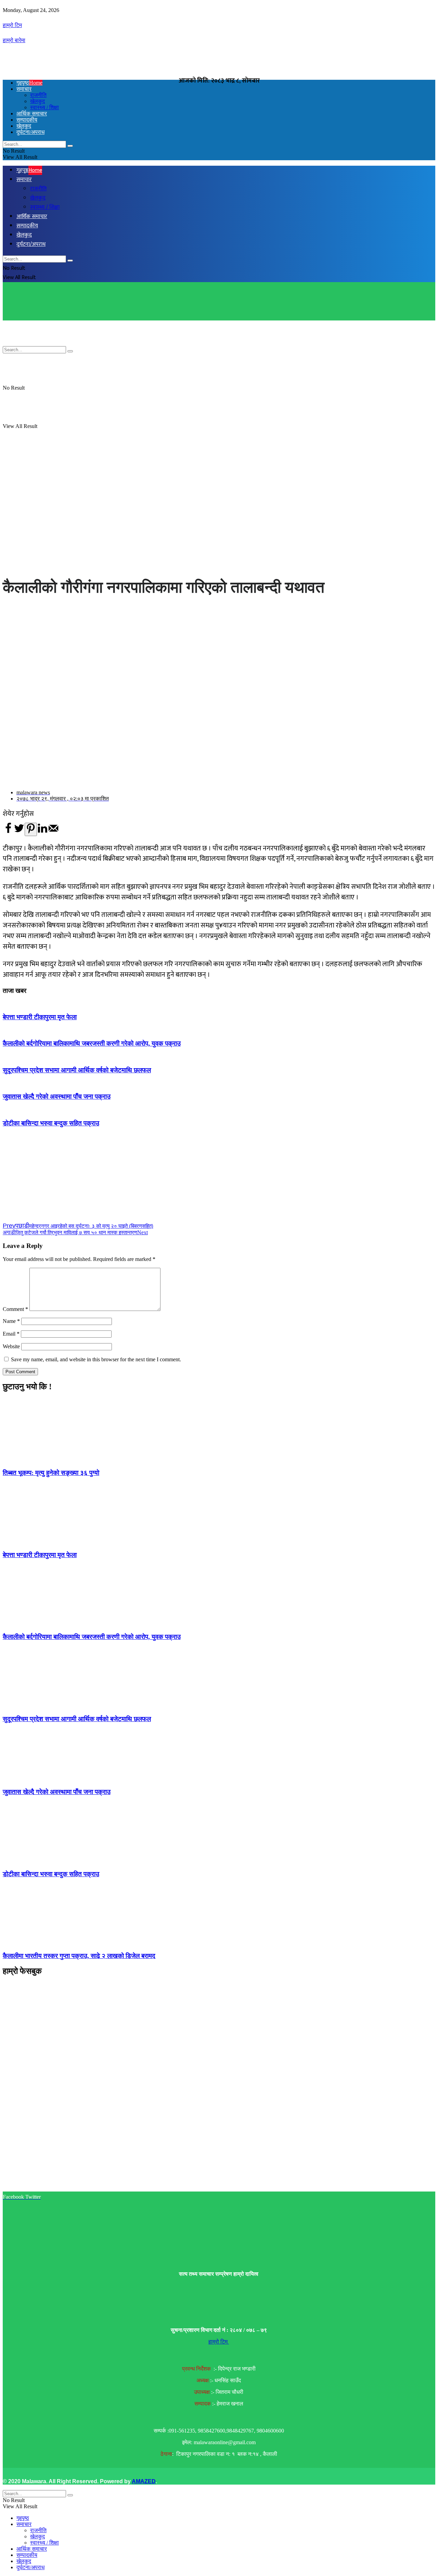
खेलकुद (37, 2536)
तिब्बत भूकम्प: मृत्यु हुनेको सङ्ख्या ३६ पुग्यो (51, 1473)
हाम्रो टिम (12, 25)
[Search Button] (70, 2495)
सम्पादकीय (27, 2555)
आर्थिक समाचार (32, 2549)
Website (11, 1346)
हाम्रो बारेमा (14, 40)
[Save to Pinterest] (31, 829)
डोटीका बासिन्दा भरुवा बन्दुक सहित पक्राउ (51, 1123)
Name (11, 1321)
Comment (15, 1309)
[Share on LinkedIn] (42, 832)
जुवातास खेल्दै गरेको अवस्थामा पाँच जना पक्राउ (57, 1096)
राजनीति (38, 2530)
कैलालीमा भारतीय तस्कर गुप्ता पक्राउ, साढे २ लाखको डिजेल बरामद (79, 1956)
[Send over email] (53, 832)
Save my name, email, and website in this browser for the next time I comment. (96, 1359)
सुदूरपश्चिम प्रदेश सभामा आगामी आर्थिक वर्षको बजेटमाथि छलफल (77, 1070)
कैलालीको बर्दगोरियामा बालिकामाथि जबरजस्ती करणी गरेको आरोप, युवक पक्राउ (92, 1043)
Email (11, 1334)
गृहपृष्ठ (29, 83)
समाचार (24, 89)
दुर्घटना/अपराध (30, 2567)
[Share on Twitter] (19, 832)
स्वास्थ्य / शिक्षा (44, 2543)
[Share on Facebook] (8, 832)
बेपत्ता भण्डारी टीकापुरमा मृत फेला (40, 1017)
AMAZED (144, 2481)
